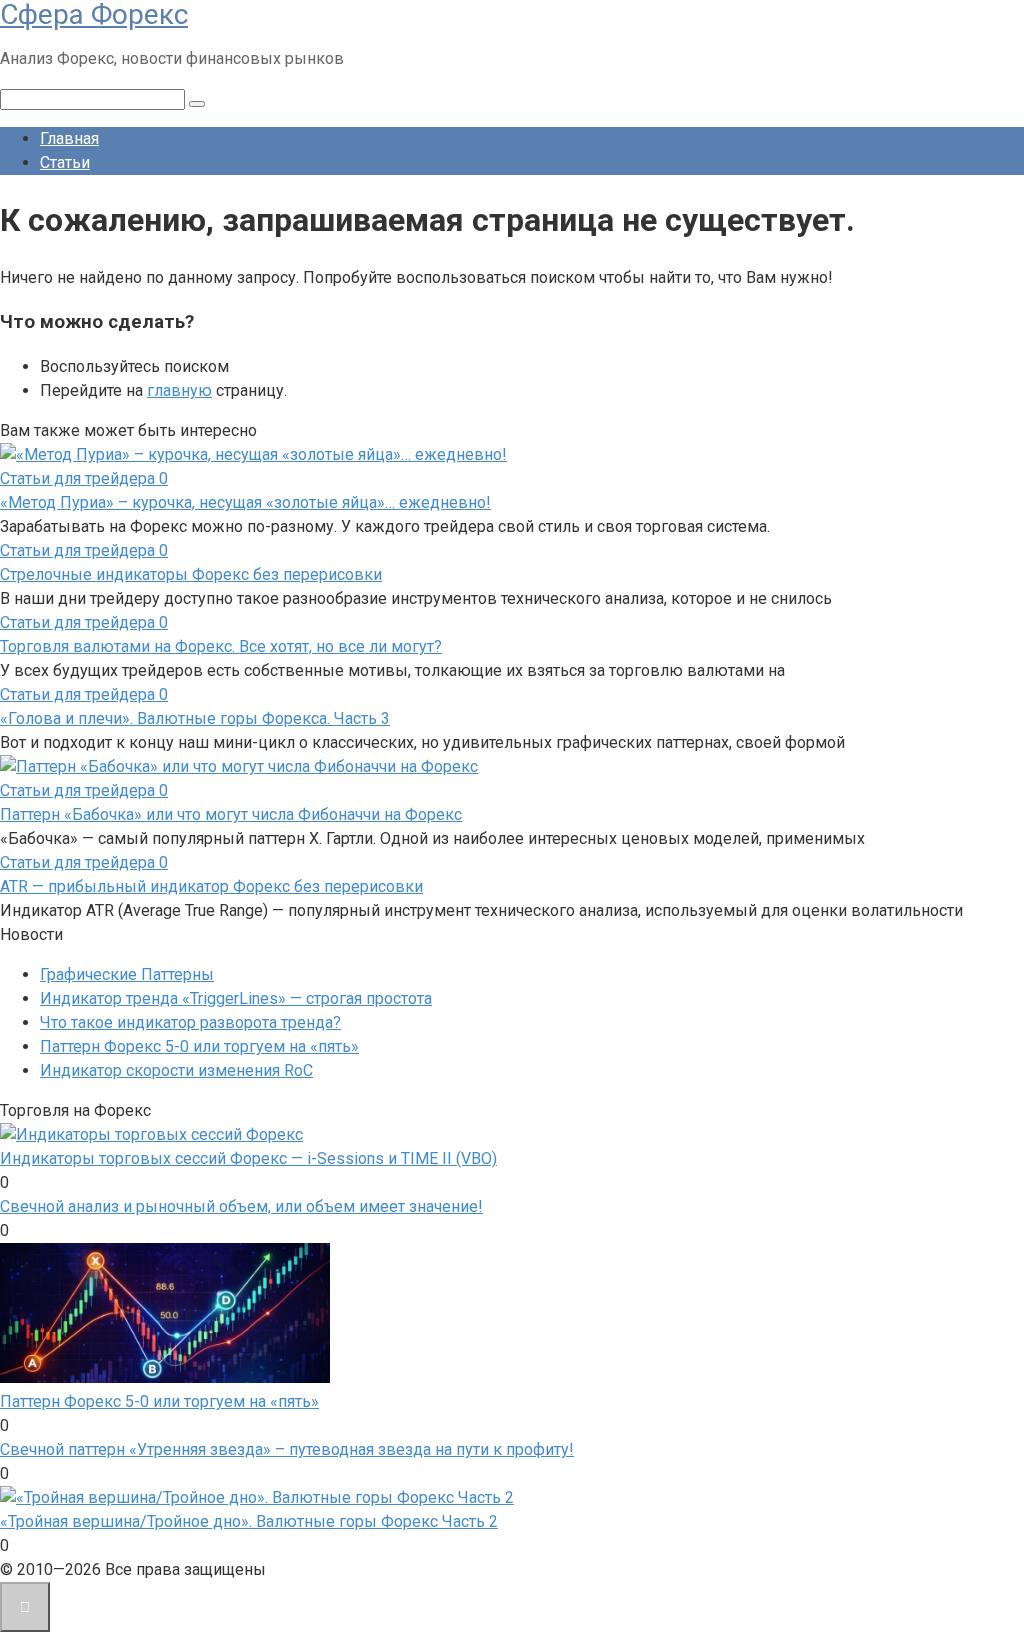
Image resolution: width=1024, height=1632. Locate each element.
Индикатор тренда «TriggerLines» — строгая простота (236, 998)
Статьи (65, 162)
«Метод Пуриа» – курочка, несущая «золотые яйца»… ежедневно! (245, 502)
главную (179, 390)
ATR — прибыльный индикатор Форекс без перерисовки (211, 886)
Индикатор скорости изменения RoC (176, 1070)
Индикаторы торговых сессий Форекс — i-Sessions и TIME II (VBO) (248, 1158)
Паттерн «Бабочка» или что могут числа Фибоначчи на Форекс (231, 814)
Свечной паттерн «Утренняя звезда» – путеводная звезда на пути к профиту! (287, 1449)
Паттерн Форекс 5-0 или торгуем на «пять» (199, 1046)
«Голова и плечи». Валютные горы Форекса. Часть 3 (195, 718)
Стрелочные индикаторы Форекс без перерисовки (191, 574)
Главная (69, 138)
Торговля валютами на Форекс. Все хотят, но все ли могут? (221, 646)
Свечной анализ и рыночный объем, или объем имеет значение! (241, 1206)
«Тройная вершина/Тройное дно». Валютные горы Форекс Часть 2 (249, 1521)
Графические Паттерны (127, 974)
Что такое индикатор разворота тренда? (190, 1022)
